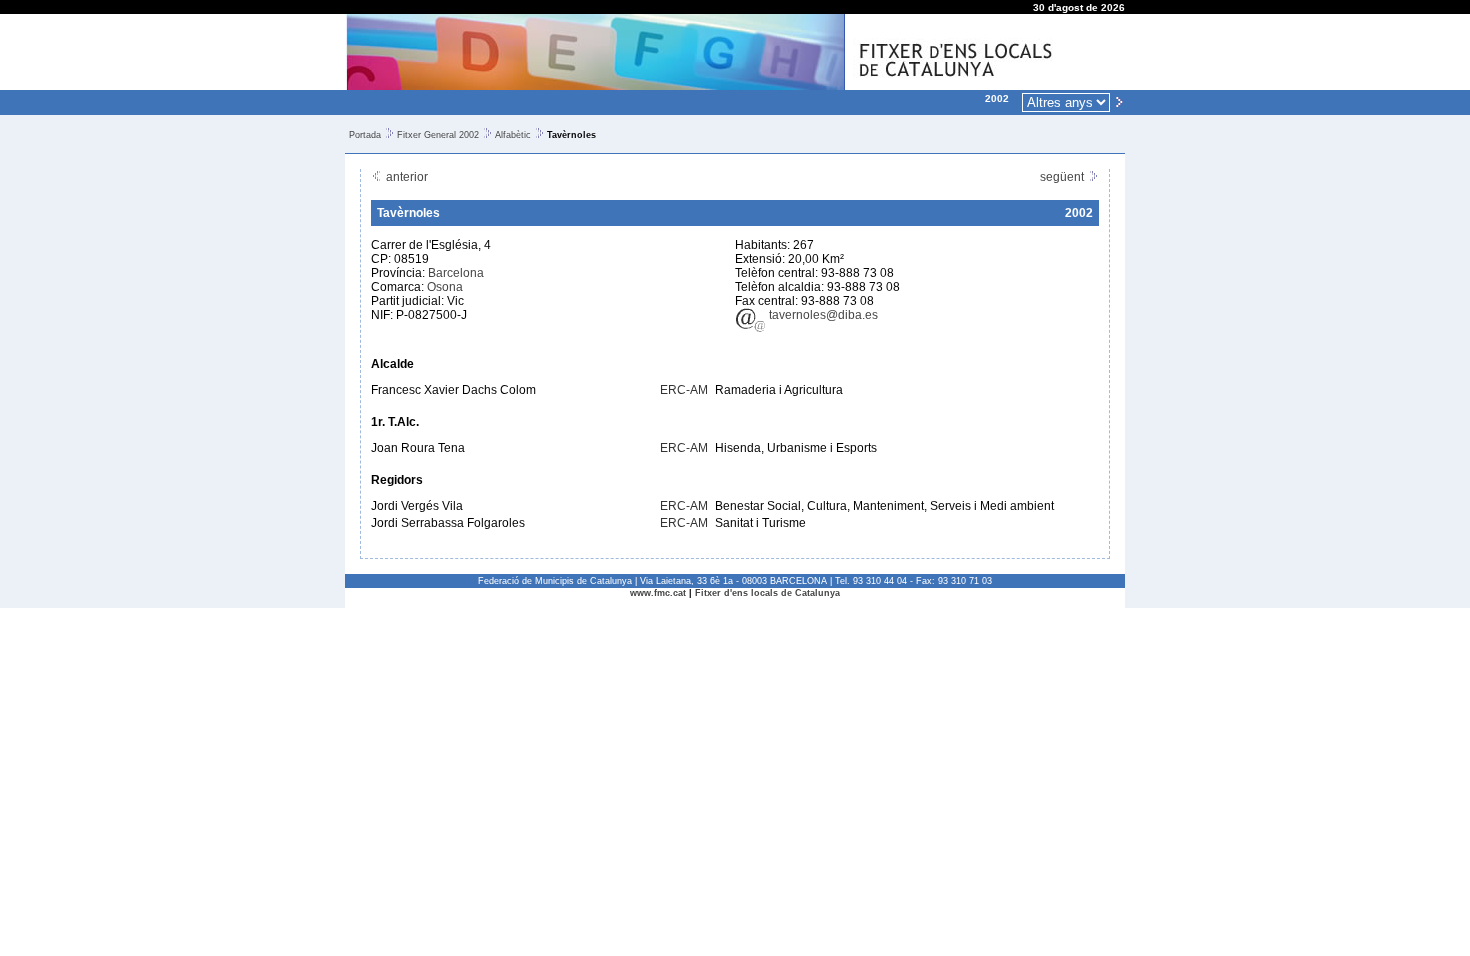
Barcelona (456, 273)
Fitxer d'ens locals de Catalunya (767, 593)
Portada (365, 135)
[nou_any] (1119, 101)
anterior (405, 177)
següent (1063, 177)
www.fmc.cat (658, 593)
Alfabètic (513, 135)
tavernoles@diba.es (822, 315)
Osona (445, 287)
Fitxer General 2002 (438, 135)
